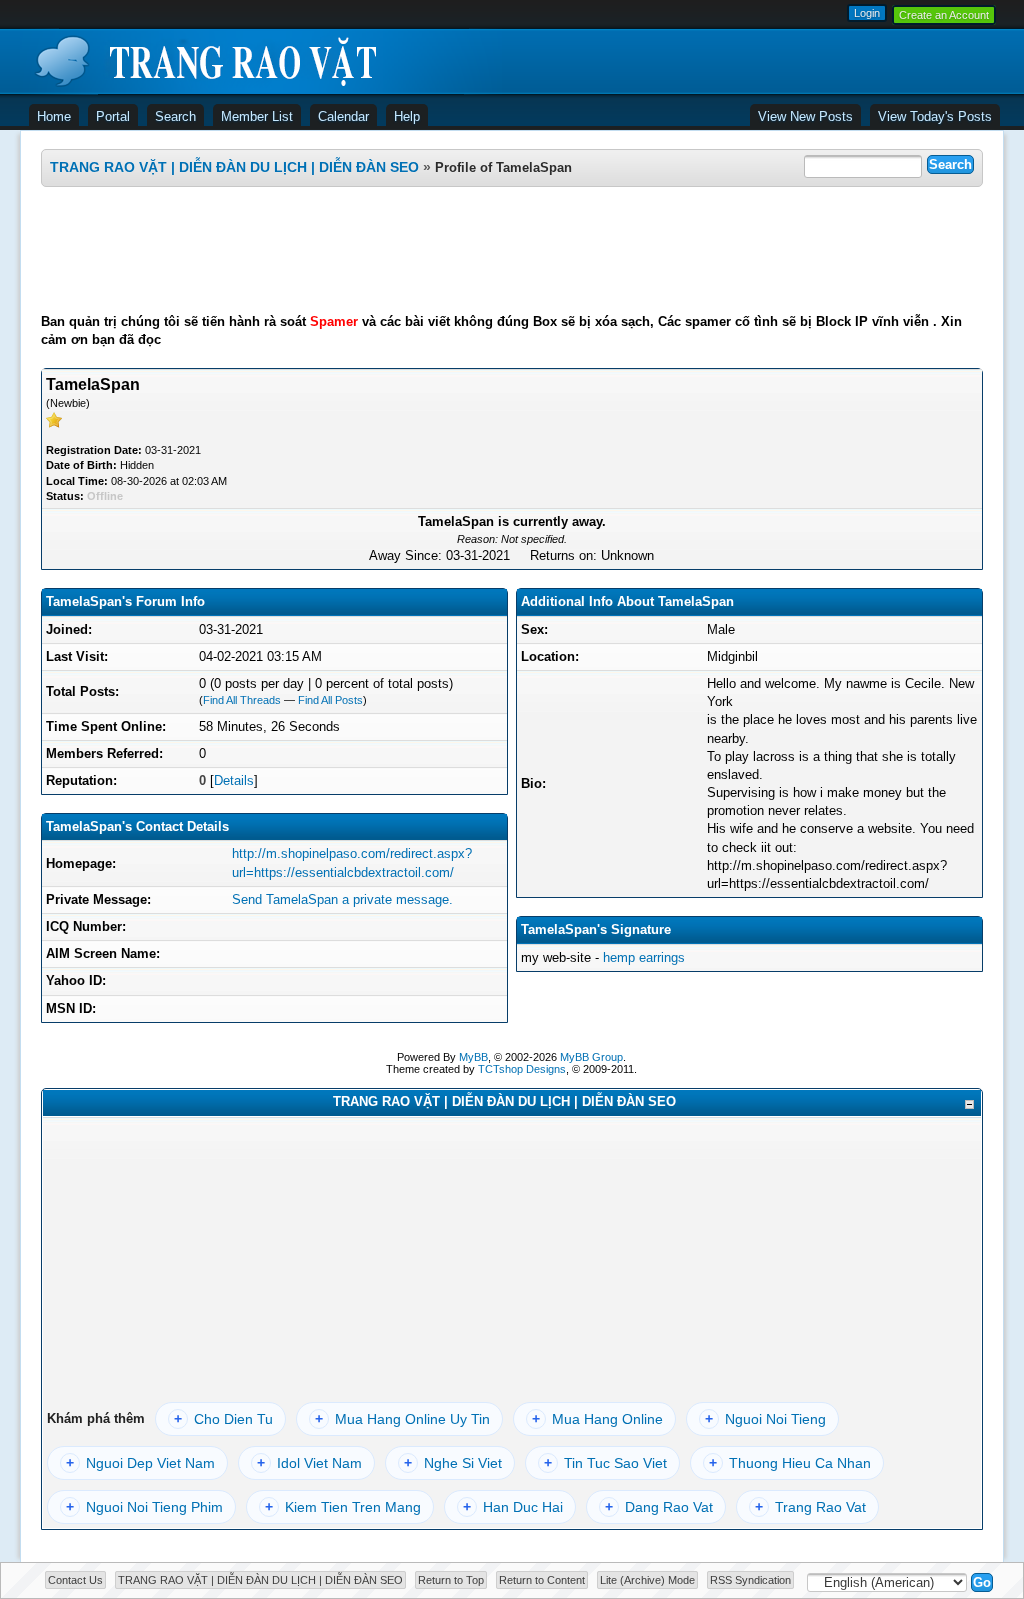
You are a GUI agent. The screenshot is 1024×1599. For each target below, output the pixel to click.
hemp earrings (644, 957)
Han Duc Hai (513, 1507)
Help (407, 116)
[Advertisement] (512, 250)
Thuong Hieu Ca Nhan (790, 1463)
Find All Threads (242, 700)
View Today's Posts (935, 116)
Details (234, 780)
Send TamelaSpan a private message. (342, 899)
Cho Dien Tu (223, 1419)
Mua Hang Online (597, 1419)
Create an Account (944, 15)
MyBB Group (591, 1057)
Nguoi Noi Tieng (765, 1419)
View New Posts (805, 116)
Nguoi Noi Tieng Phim (144, 1507)
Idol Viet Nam (309, 1463)
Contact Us (75, 1580)
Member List (257, 116)
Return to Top (451, 1580)
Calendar (343, 116)
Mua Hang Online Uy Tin (402, 1419)
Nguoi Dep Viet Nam (140, 1463)
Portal (113, 116)
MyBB (473, 1057)
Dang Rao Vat (659, 1507)
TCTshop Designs (522, 1069)
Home (54, 116)
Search (175, 116)
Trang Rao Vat (810, 1507)
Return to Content (542, 1580)
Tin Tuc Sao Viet (605, 1463)
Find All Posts (330, 700)
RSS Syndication (750, 1580)
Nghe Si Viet (453, 1463)
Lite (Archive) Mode (647, 1580)
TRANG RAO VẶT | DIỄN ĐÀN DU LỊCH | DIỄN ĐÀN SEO (234, 167)
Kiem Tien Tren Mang (343, 1507)
